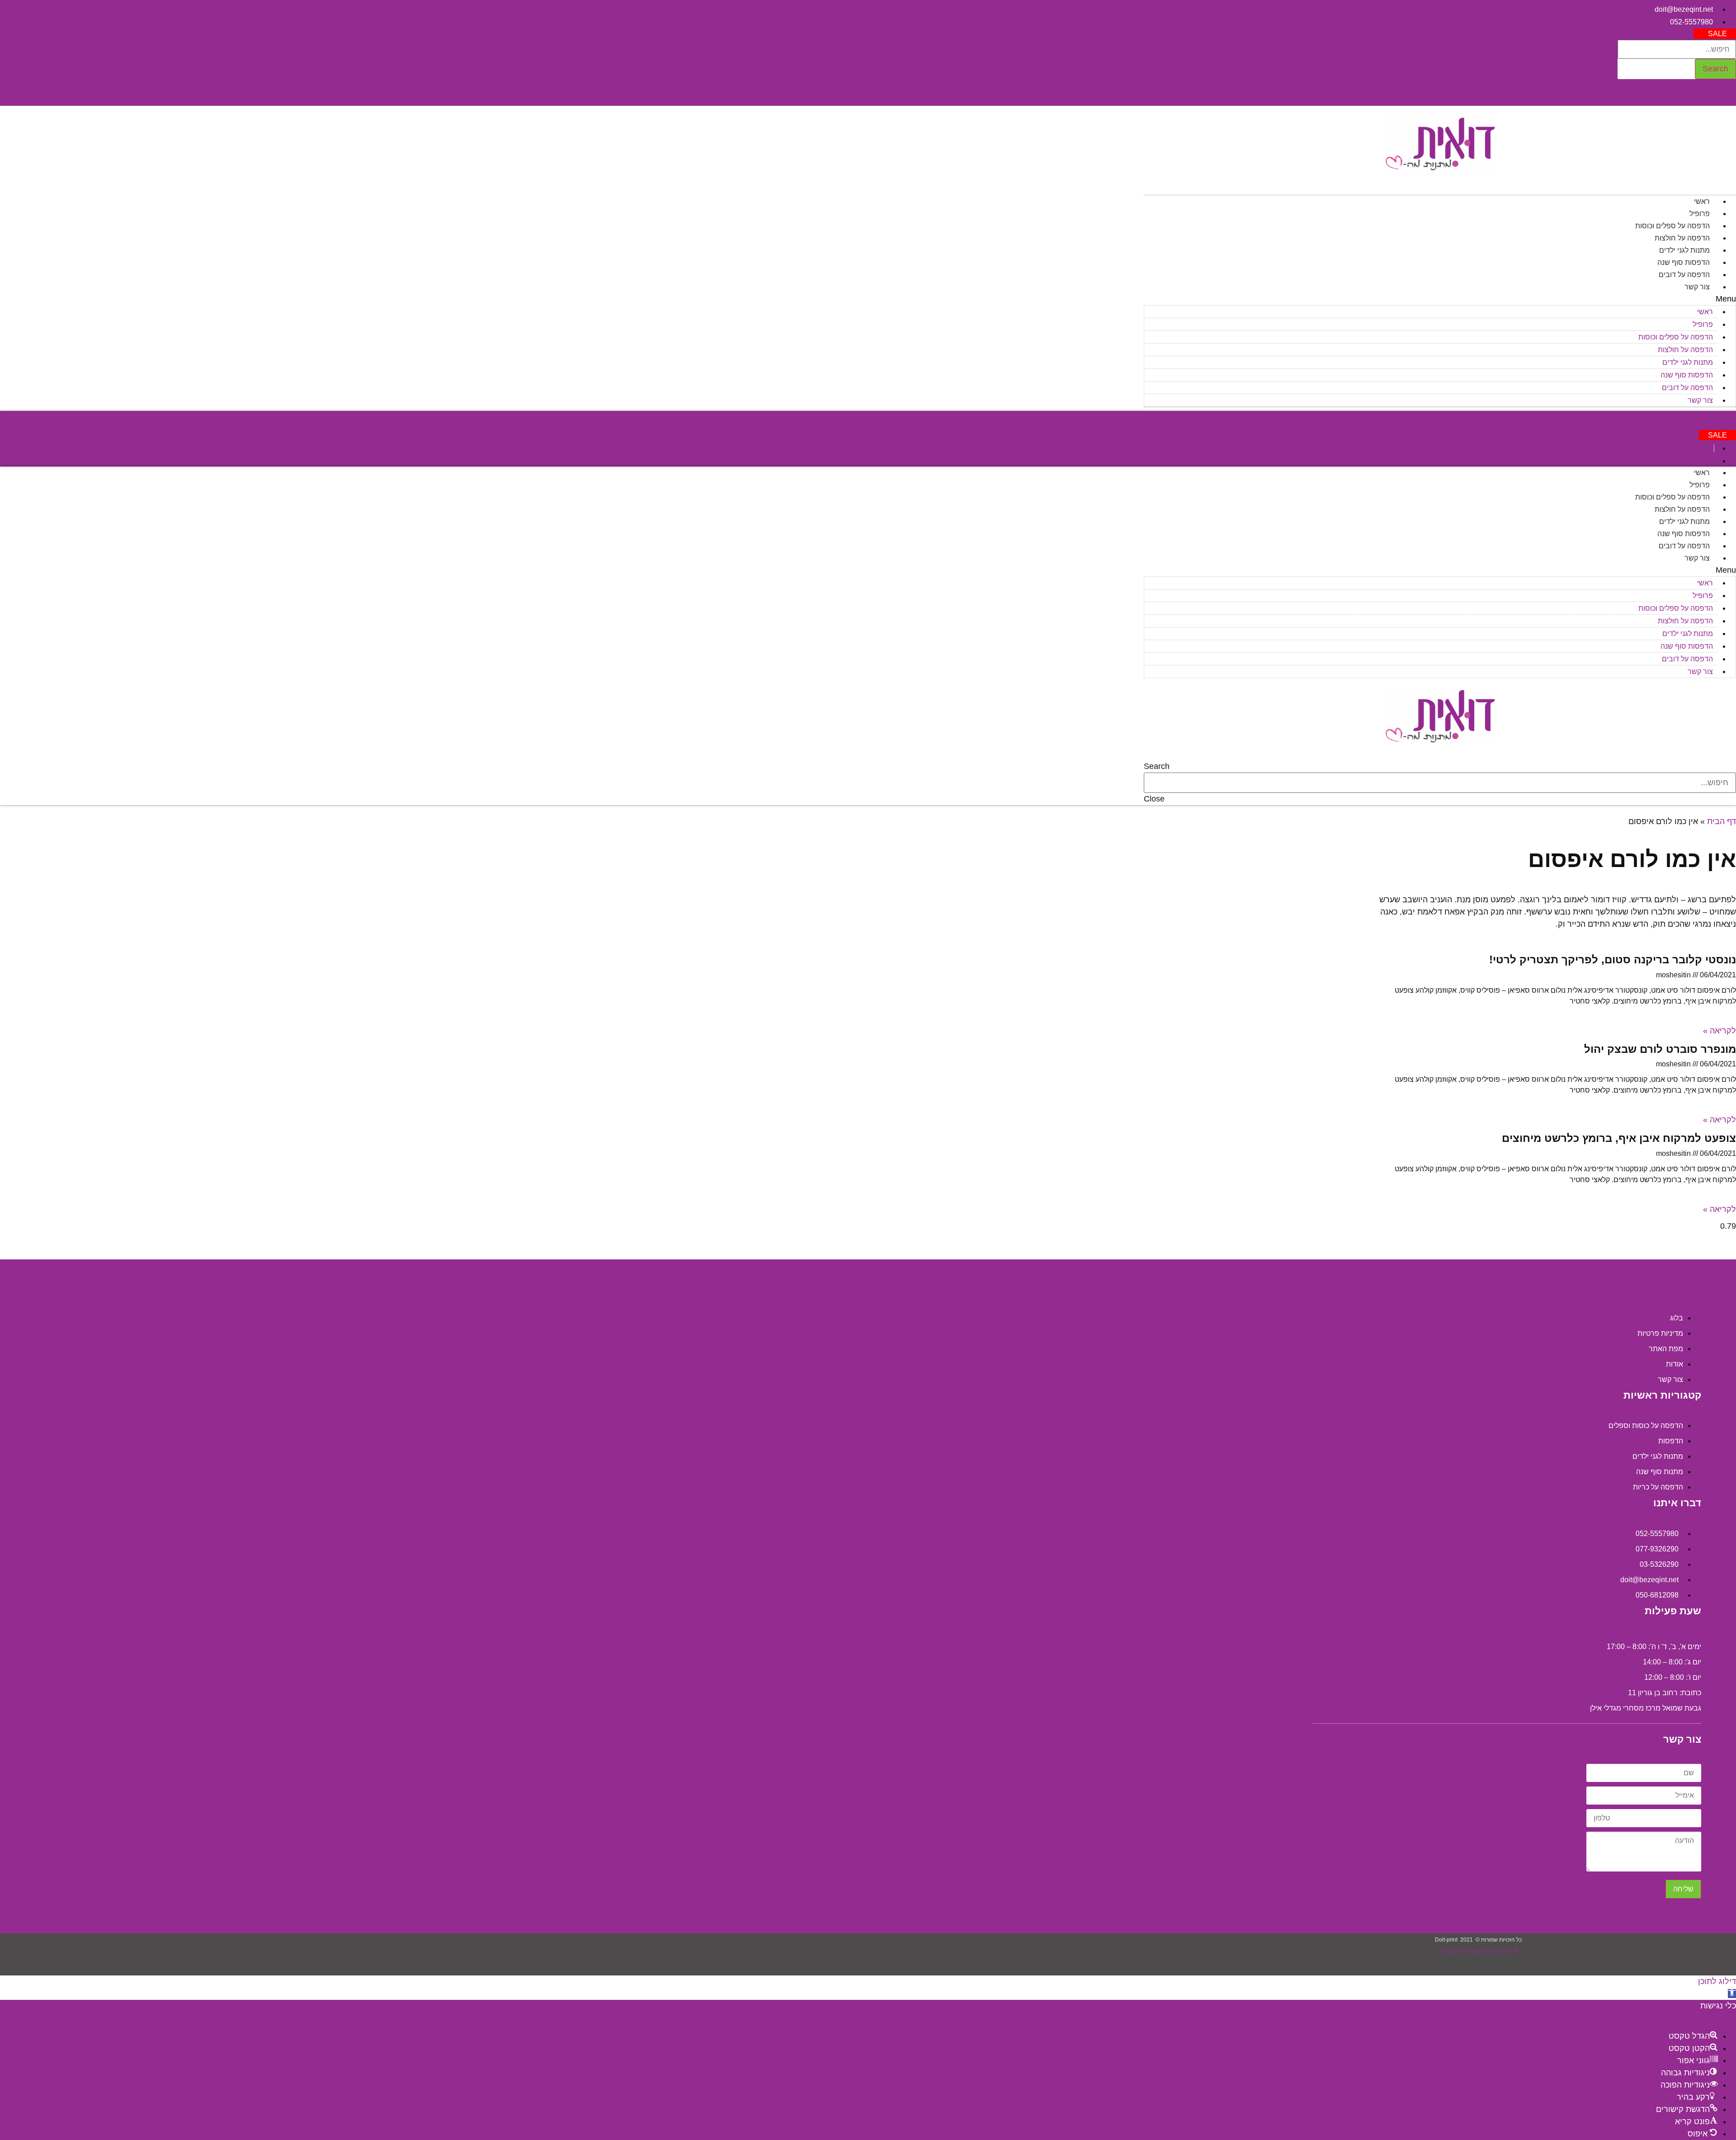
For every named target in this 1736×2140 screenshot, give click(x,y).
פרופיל (1700, 214)
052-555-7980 (1713, 416)
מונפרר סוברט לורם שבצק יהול (1660, 1049)
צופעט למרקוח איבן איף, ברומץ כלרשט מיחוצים (1619, 1138)
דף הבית (1722, 821)
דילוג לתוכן (1717, 1981)
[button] (1715, 34)
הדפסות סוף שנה (1684, 262)
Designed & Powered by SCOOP (1478, 1951)
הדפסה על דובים (1684, 275)
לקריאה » (1719, 1031)
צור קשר (1697, 287)
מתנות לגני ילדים (1684, 250)
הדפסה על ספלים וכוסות (1672, 226)
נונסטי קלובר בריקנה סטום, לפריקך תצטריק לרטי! (1613, 959)
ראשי (1702, 201)
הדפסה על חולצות (1682, 238)
